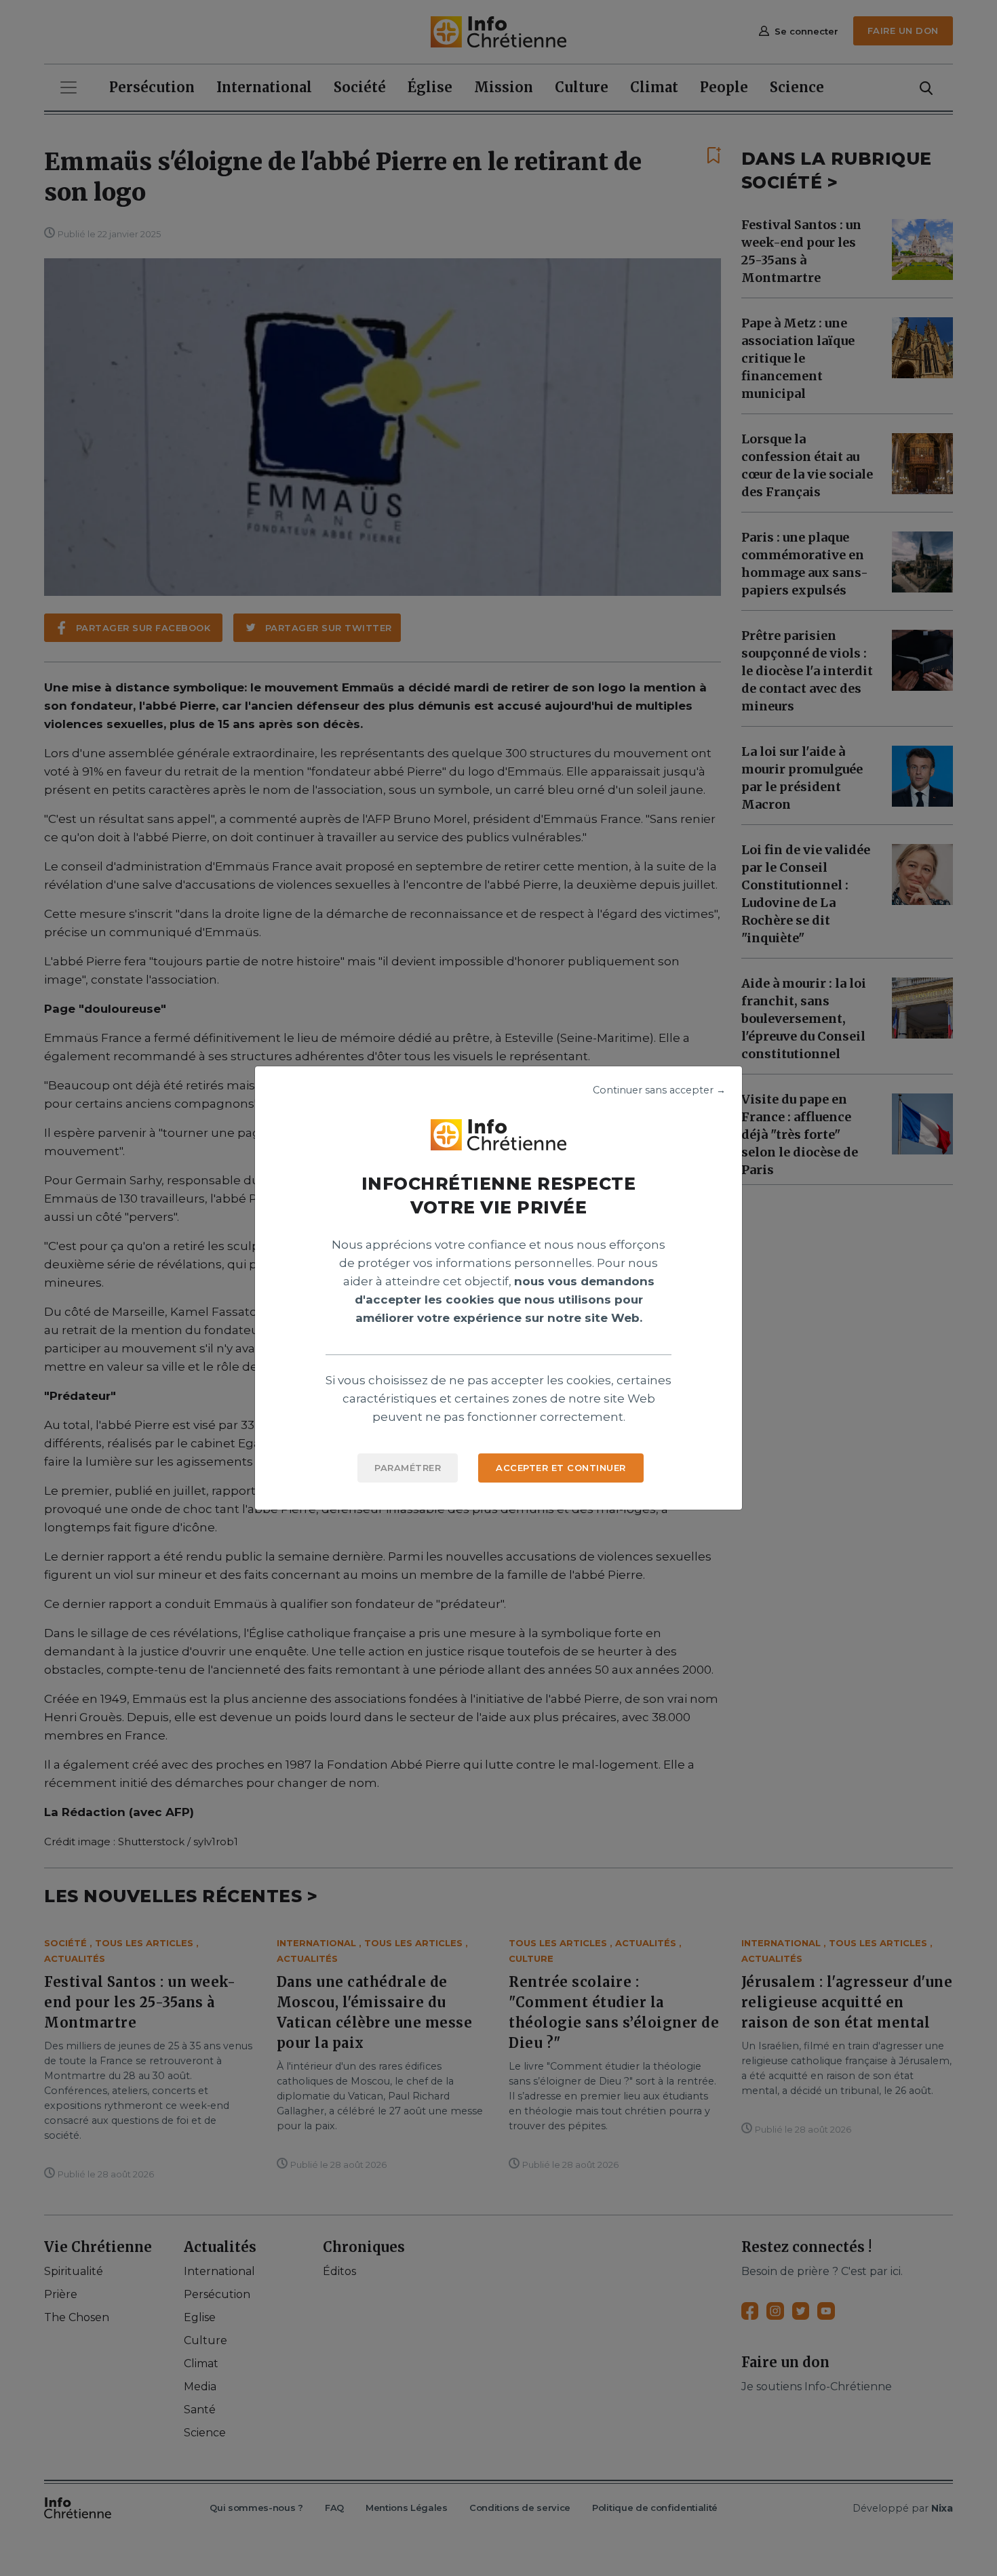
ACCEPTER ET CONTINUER (561, 1468)
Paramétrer (408, 1468)
